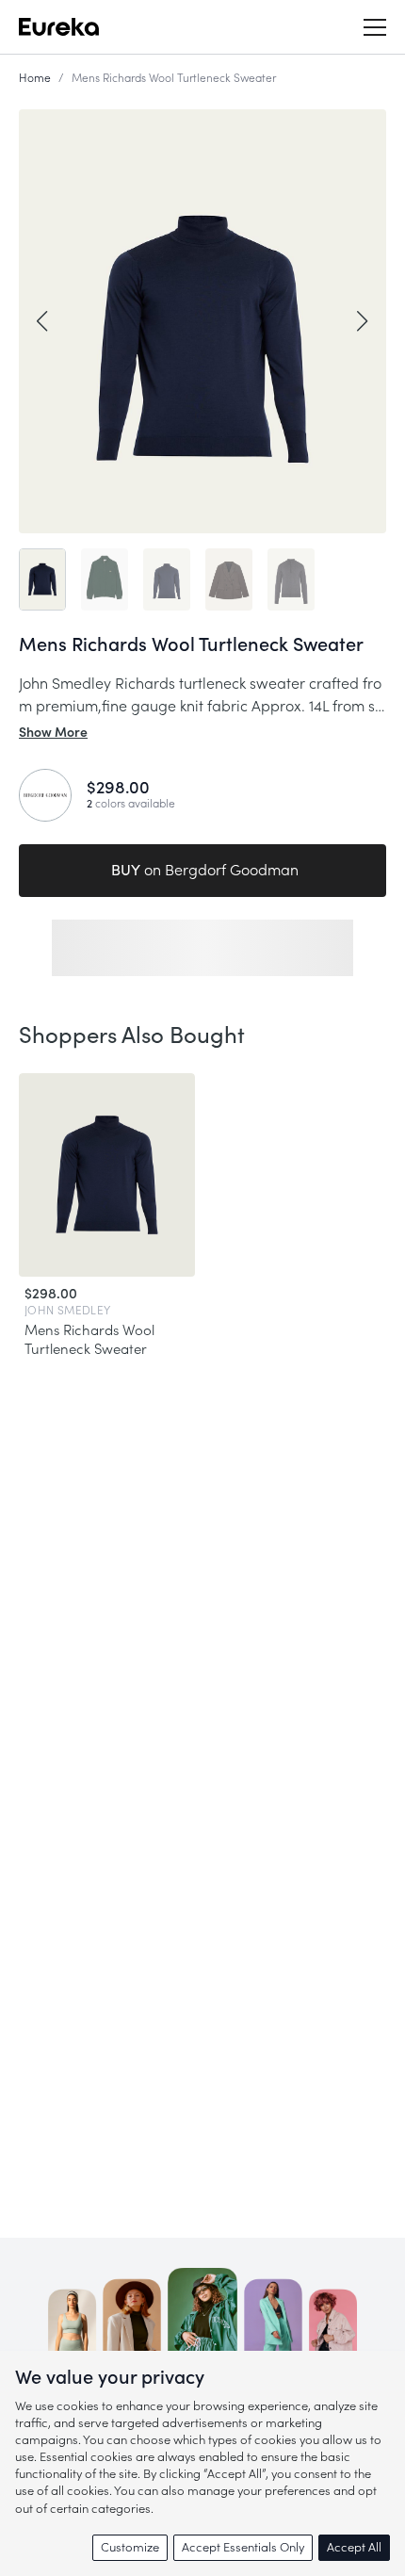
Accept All (354, 2547)
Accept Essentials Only (243, 2547)
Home (35, 78)
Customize (130, 2547)
